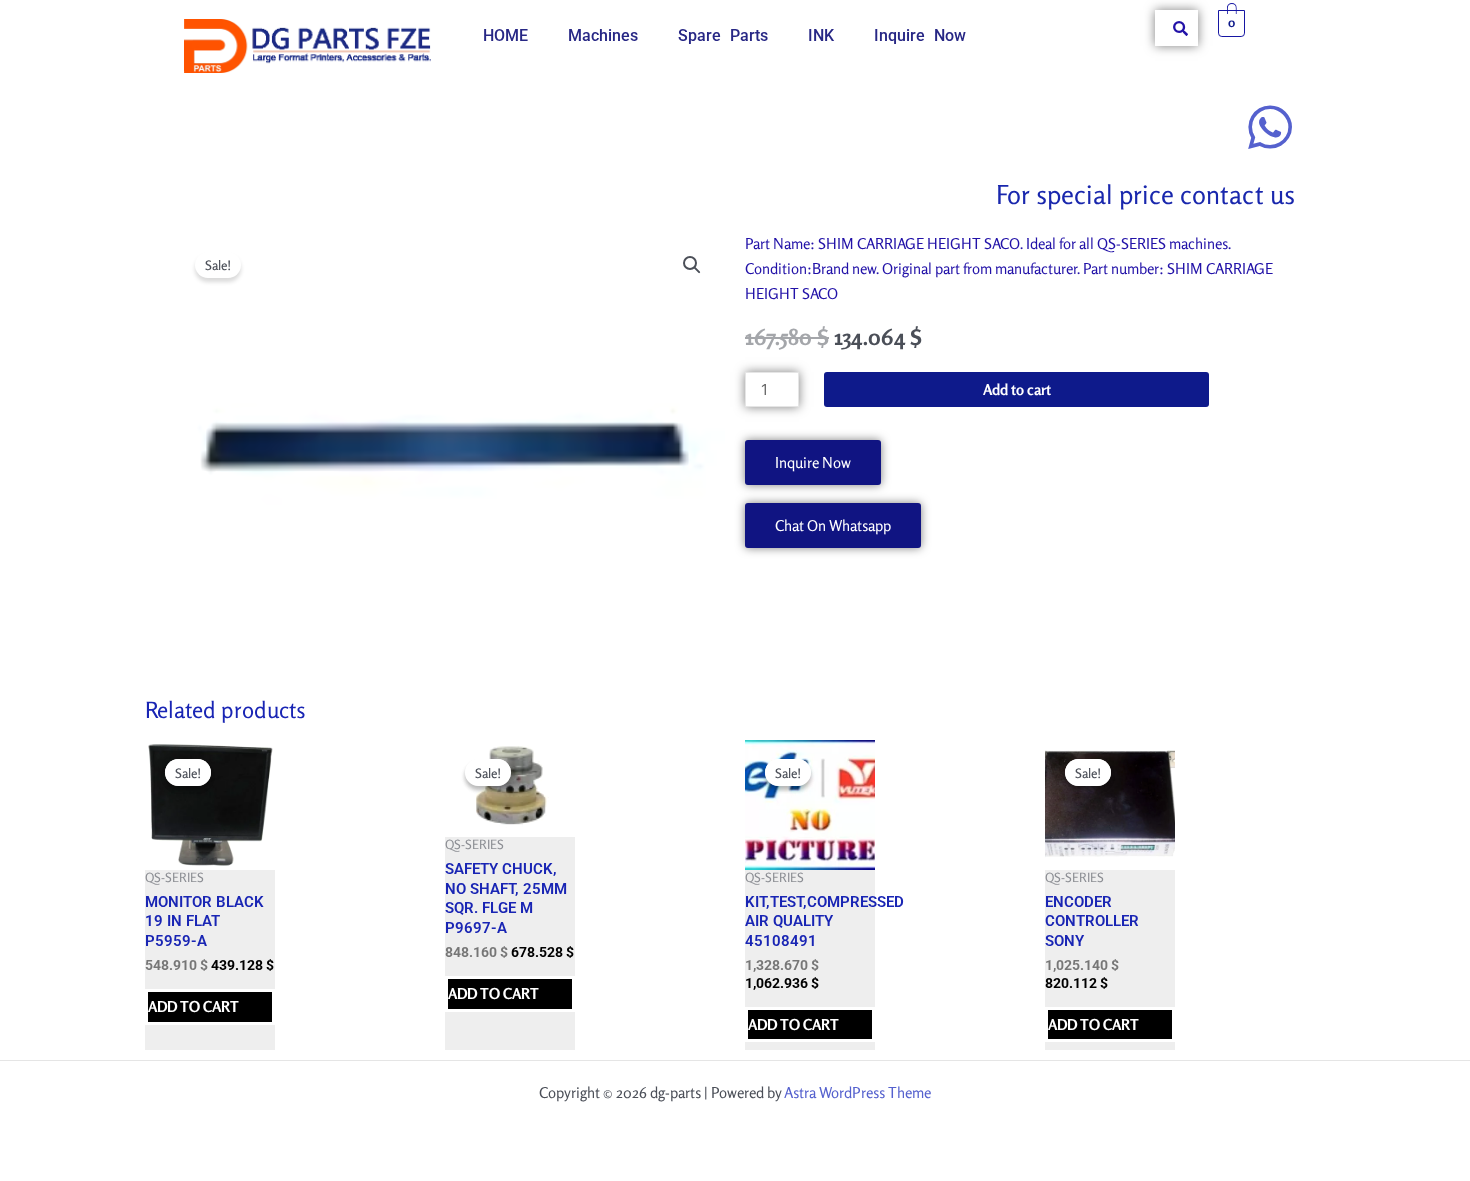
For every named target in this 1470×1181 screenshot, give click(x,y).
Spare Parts (723, 35)
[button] (692, 265)
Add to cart (1017, 389)
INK (821, 35)
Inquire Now (920, 35)
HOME (505, 35)
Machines (603, 35)
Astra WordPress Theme (857, 1092)
